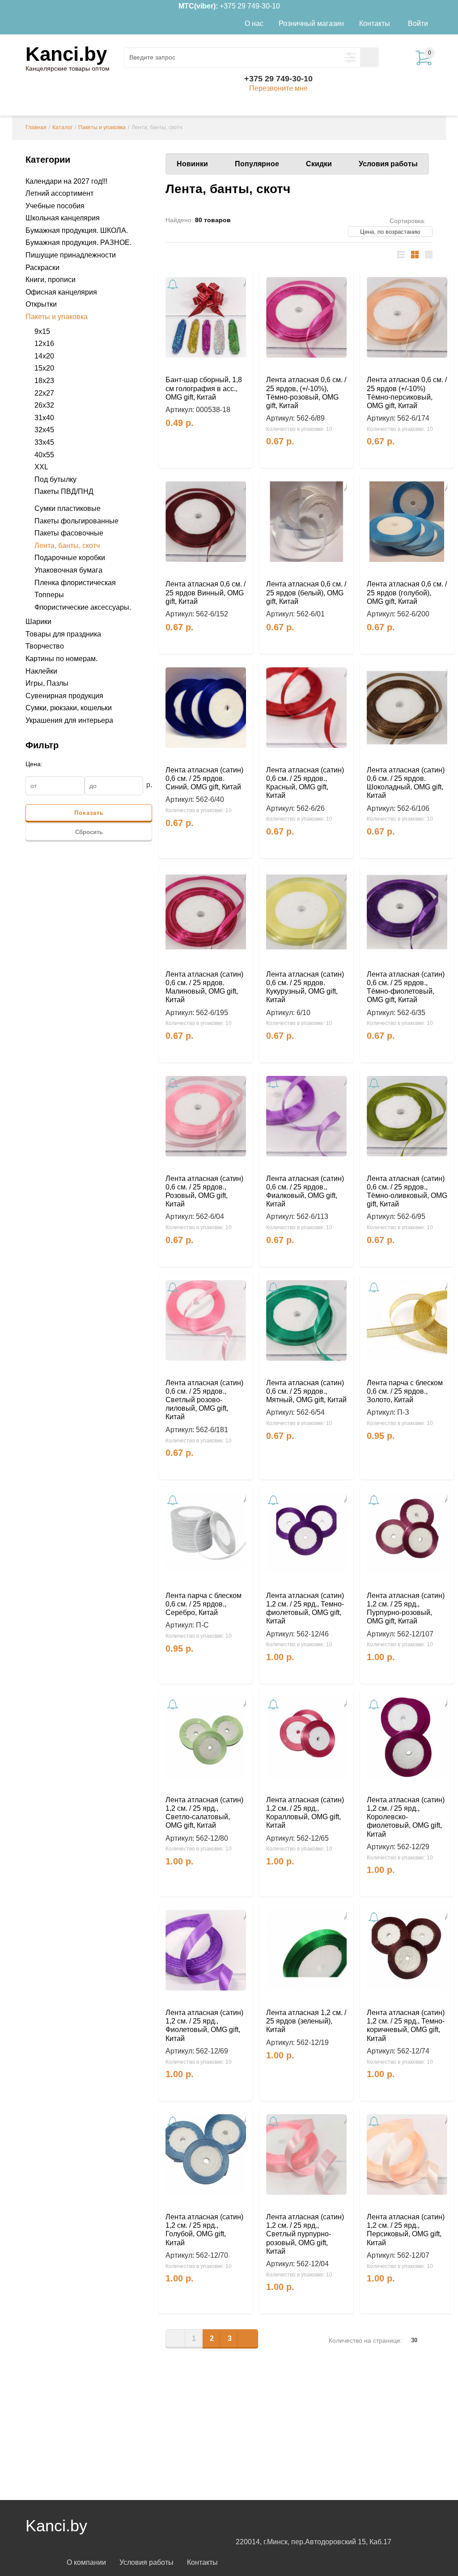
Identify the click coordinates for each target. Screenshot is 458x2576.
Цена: (34, 764)
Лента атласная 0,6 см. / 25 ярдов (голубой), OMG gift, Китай (407, 592)
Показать (89, 813)
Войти (418, 23)
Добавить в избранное (241, 282)
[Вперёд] (248, 2338)
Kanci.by (66, 54)
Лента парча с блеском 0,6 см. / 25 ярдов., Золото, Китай (405, 1391)
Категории (48, 160)
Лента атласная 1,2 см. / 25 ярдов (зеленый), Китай (306, 2021)
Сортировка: (408, 221)
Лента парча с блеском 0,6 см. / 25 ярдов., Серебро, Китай (204, 1604)
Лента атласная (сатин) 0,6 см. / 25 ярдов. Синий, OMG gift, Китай (204, 778)
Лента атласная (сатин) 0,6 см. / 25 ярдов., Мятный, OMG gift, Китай (306, 1391)
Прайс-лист (429, 255)
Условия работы (388, 164)
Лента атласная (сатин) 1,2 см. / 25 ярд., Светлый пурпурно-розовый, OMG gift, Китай (305, 2234)
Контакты (202, 2562)
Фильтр (42, 745)
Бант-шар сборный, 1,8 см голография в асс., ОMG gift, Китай (204, 388)
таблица (415, 255)
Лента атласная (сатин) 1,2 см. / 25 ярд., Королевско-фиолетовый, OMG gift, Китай (406, 1817)
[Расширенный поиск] (351, 58)
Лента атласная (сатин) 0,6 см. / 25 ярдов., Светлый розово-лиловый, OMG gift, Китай (204, 1400)
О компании (86, 2562)
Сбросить (89, 832)
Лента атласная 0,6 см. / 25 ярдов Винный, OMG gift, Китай (206, 592)
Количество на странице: (365, 2340)
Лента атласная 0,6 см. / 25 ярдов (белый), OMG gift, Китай (306, 592)
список (401, 255)
